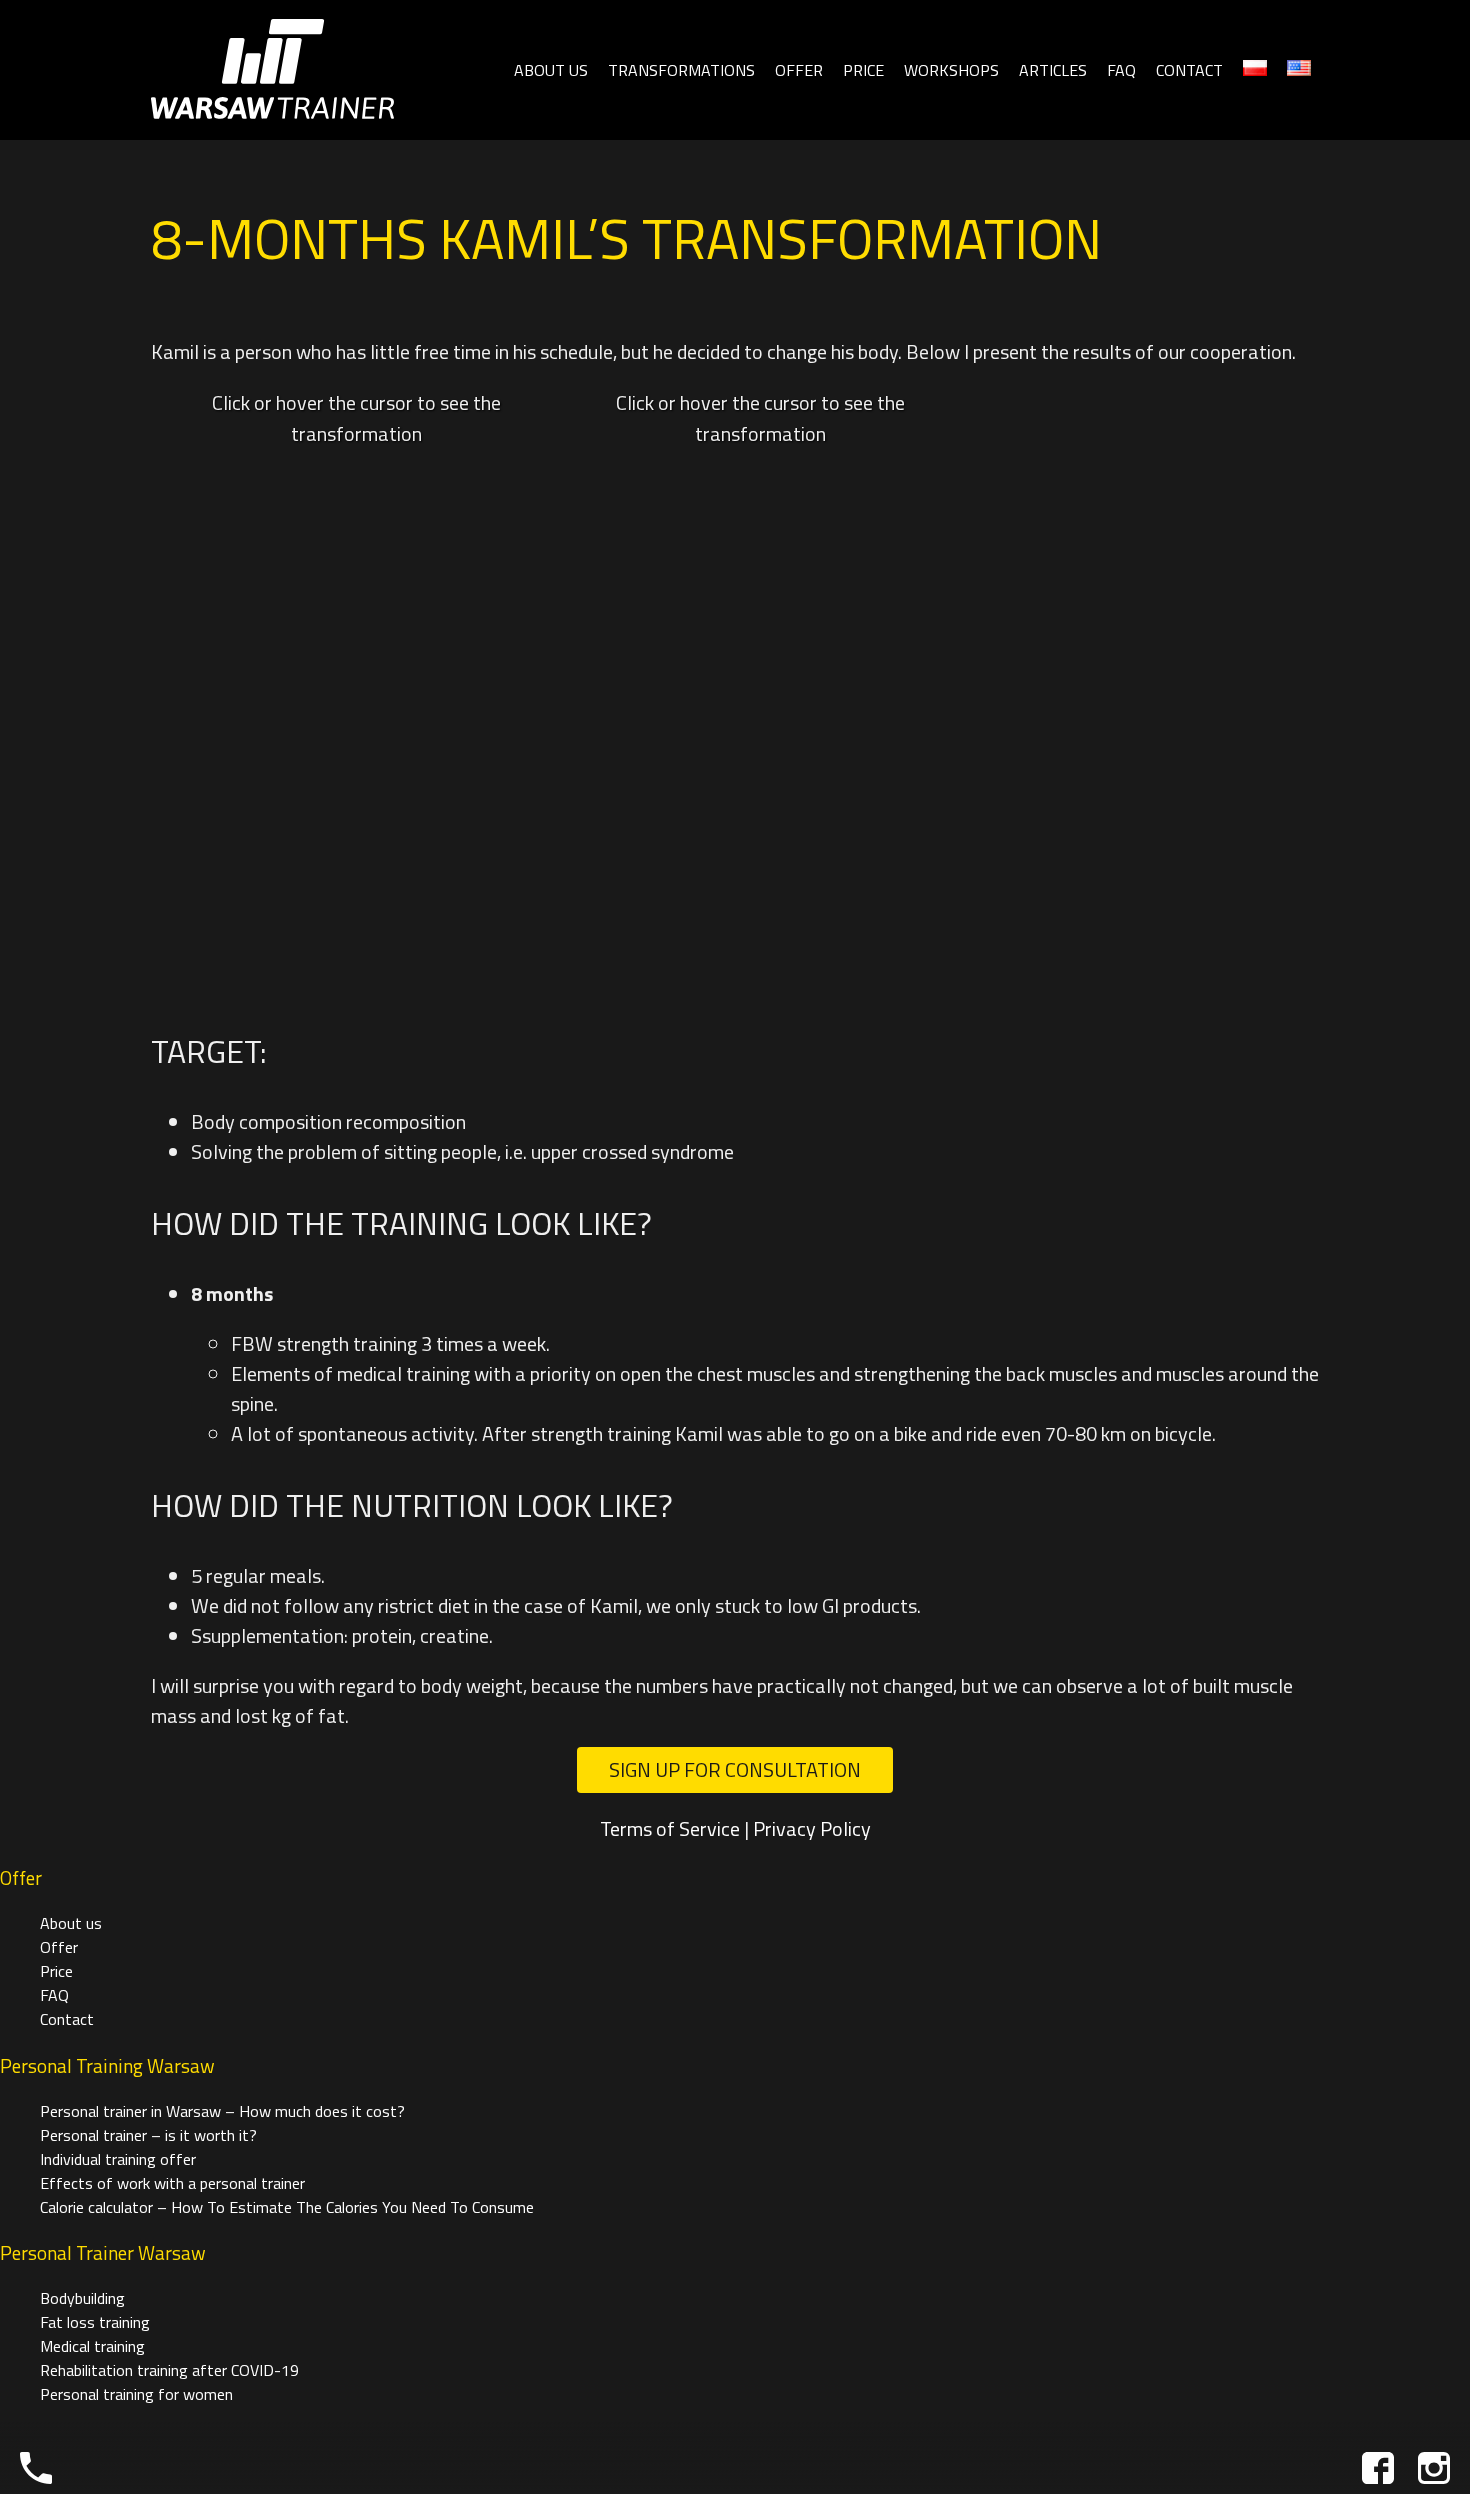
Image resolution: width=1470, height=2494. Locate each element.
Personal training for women (136, 2394)
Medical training (92, 2346)
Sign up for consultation (735, 1769)
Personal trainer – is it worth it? (148, 2135)
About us (551, 70)
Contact (1189, 70)
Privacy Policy (812, 1828)
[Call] (36, 2468)
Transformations (681, 70)
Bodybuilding (82, 2298)
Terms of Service (670, 1828)
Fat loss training (95, 2322)
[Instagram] (1434, 2468)
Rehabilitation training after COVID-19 (169, 2370)
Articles (1053, 70)
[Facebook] (1378, 2468)
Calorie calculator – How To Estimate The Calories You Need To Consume (287, 2207)
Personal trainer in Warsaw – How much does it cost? (222, 2111)
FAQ (1121, 70)
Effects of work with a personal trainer (172, 2183)
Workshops (951, 70)
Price (863, 70)
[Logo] (272, 70)
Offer (799, 70)
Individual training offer (118, 2159)
